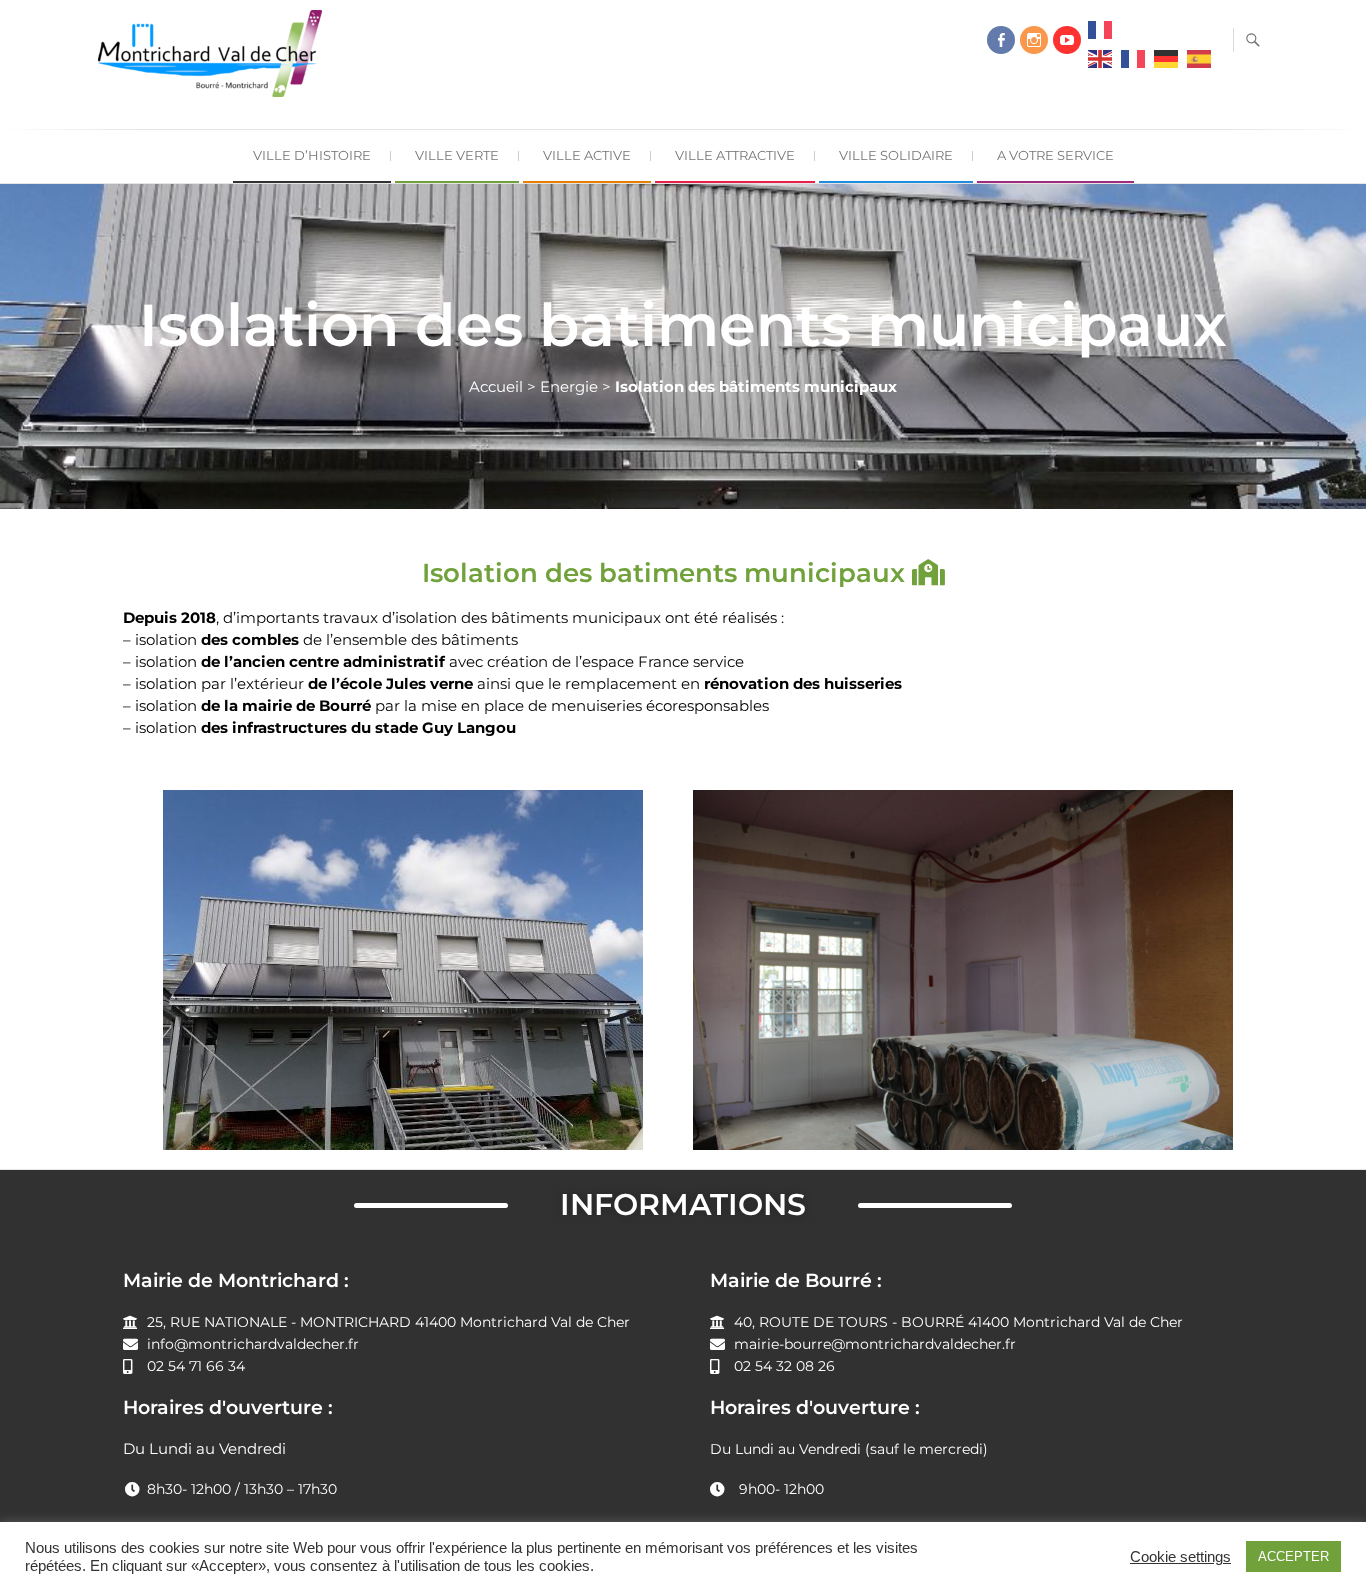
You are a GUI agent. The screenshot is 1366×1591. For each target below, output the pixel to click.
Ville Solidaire (896, 155)
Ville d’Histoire (312, 155)
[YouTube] (1067, 40)
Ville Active (587, 155)
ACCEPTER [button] (1293, 1556)
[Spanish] (1199, 64)
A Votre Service (1055, 155)
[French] (1100, 35)
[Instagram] (1034, 40)
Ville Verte (457, 155)
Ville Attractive (735, 155)
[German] (1166, 64)
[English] (1100, 64)
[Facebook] (1001, 40)
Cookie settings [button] (1180, 1557)
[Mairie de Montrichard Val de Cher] (215, 61)
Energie (569, 386)
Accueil (496, 386)
